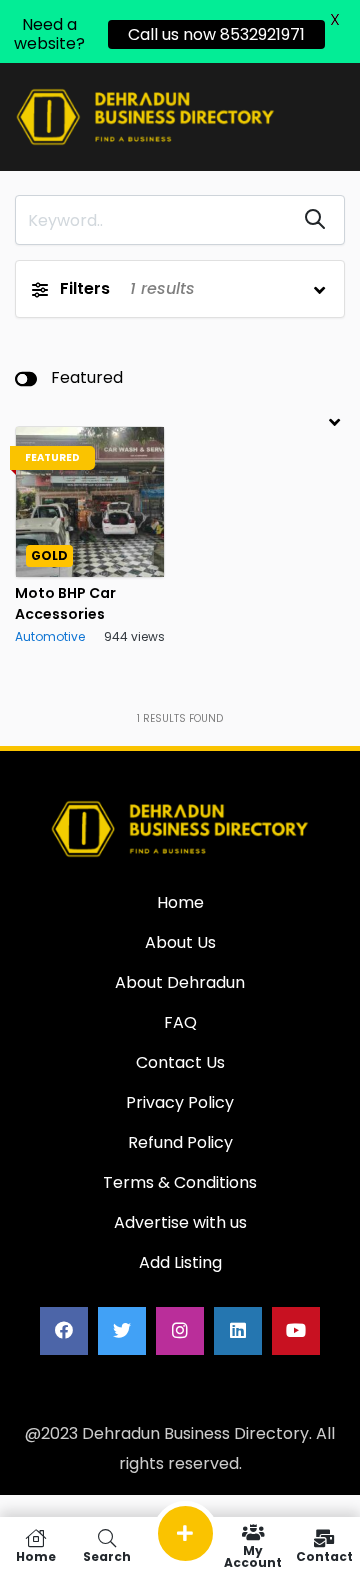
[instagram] (180, 1331)
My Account (253, 1555)
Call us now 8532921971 (216, 34)
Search (107, 1555)
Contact (324, 1555)
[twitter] (122, 1331)
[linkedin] (238, 1331)
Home (36, 1555)
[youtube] (296, 1331)
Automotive (50, 636)
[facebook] (64, 1331)
